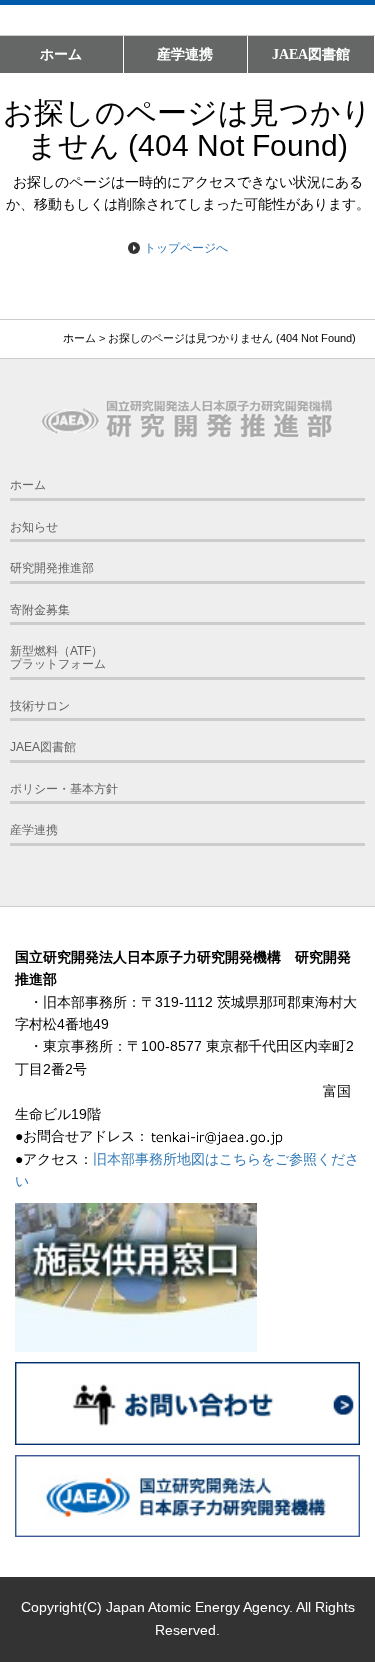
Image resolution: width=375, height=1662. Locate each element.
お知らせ (34, 527)
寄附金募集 (40, 610)
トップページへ (186, 248)
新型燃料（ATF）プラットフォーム (58, 657)
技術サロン (40, 706)
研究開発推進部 (52, 568)
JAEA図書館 (311, 54)
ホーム (61, 54)
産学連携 (185, 54)
